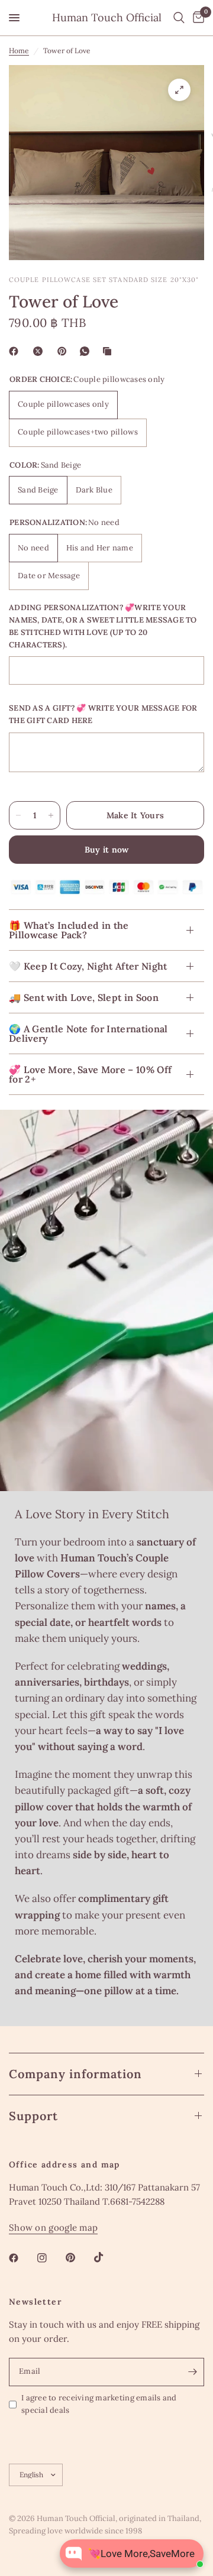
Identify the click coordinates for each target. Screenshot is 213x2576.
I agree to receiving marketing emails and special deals (99, 2404)
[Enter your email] (192, 2372)
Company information (75, 2074)
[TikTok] (107, 2257)
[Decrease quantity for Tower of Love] (18, 815)
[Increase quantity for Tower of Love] (51, 815)
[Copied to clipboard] (109, 351)
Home (19, 51)
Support (33, 2116)
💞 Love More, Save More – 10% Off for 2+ (90, 1074)
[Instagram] (50, 2258)
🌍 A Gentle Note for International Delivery (88, 1033)
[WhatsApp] (87, 351)
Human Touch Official (107, 18)
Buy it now (107, 850)
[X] (40, 351)
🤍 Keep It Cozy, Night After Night (88, 966)
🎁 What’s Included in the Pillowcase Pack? (69, 930)
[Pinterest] (64, 351)
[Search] (179, 18)
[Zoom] (179, 90)
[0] (196, 18)
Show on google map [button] (53, 2227)
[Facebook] (16, 351)
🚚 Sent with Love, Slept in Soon (84, 997)
